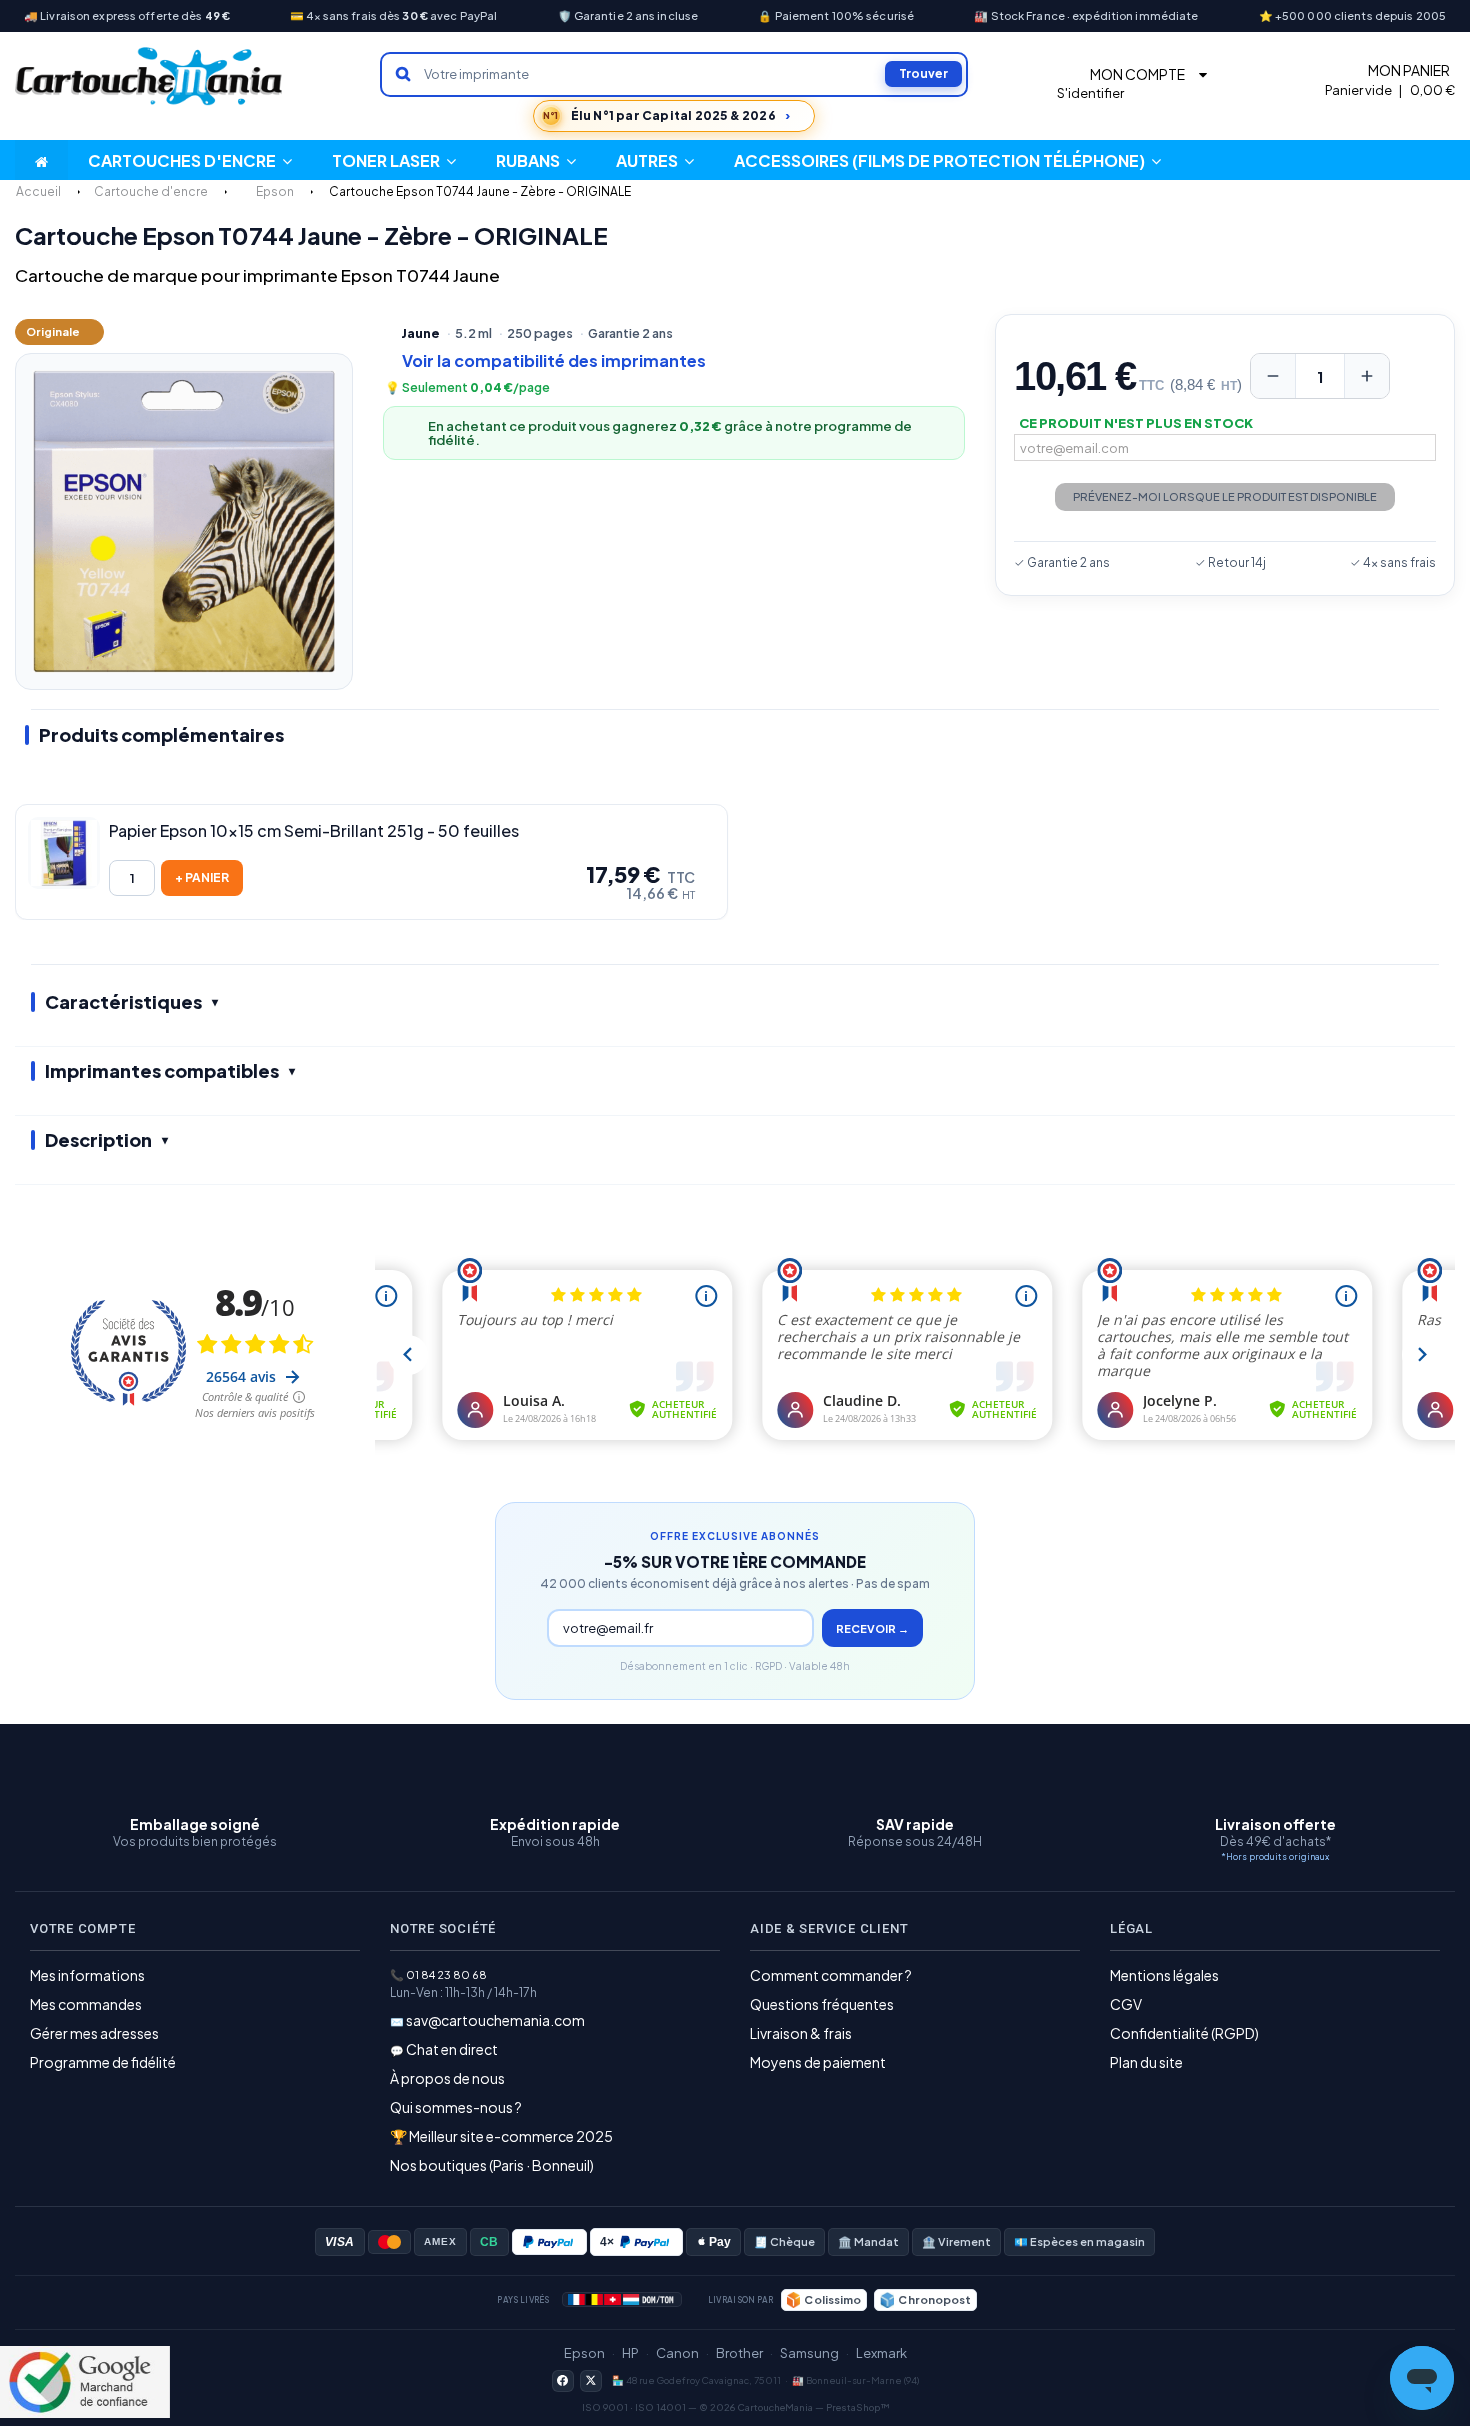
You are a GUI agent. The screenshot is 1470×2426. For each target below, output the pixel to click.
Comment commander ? (831, 1975)
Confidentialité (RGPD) (1184, 2033)
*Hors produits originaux (1275, 1856)
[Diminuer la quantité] (1273, 376)
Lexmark (881, 2353)
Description (98, 1139)
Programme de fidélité (103, 2062)
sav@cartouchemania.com (495, 2020)
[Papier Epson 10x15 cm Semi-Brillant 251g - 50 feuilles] (64, 853)
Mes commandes (86, 2004)
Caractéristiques (123, 1001)
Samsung (809, 2353)
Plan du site (1146, 2062)
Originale (53, 331)
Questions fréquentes (822, 2004)
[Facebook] (563, 2381)
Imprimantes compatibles (162, 1070)
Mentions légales (1164, 1975)
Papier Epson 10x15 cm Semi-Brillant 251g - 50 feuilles (314, 831)
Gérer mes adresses (94, 2033)
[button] (655, 160)
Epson (584, 2353)
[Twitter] (591, 2381)
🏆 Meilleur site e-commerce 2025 (501, 2136)
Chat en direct (452, 2049)
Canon (677, 2353)
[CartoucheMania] (150, 76)
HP (630, 2353)
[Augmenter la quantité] (1367, 376)
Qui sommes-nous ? (456, 2107)
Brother (739, 2353)
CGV (1126, 2004)
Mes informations (87, 1975)
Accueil (38, 191)
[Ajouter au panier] (202, 878)
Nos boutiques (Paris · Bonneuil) (492, 2165)
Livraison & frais (801, 2033)
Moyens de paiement (818, 2062)
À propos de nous (447, 2078)
